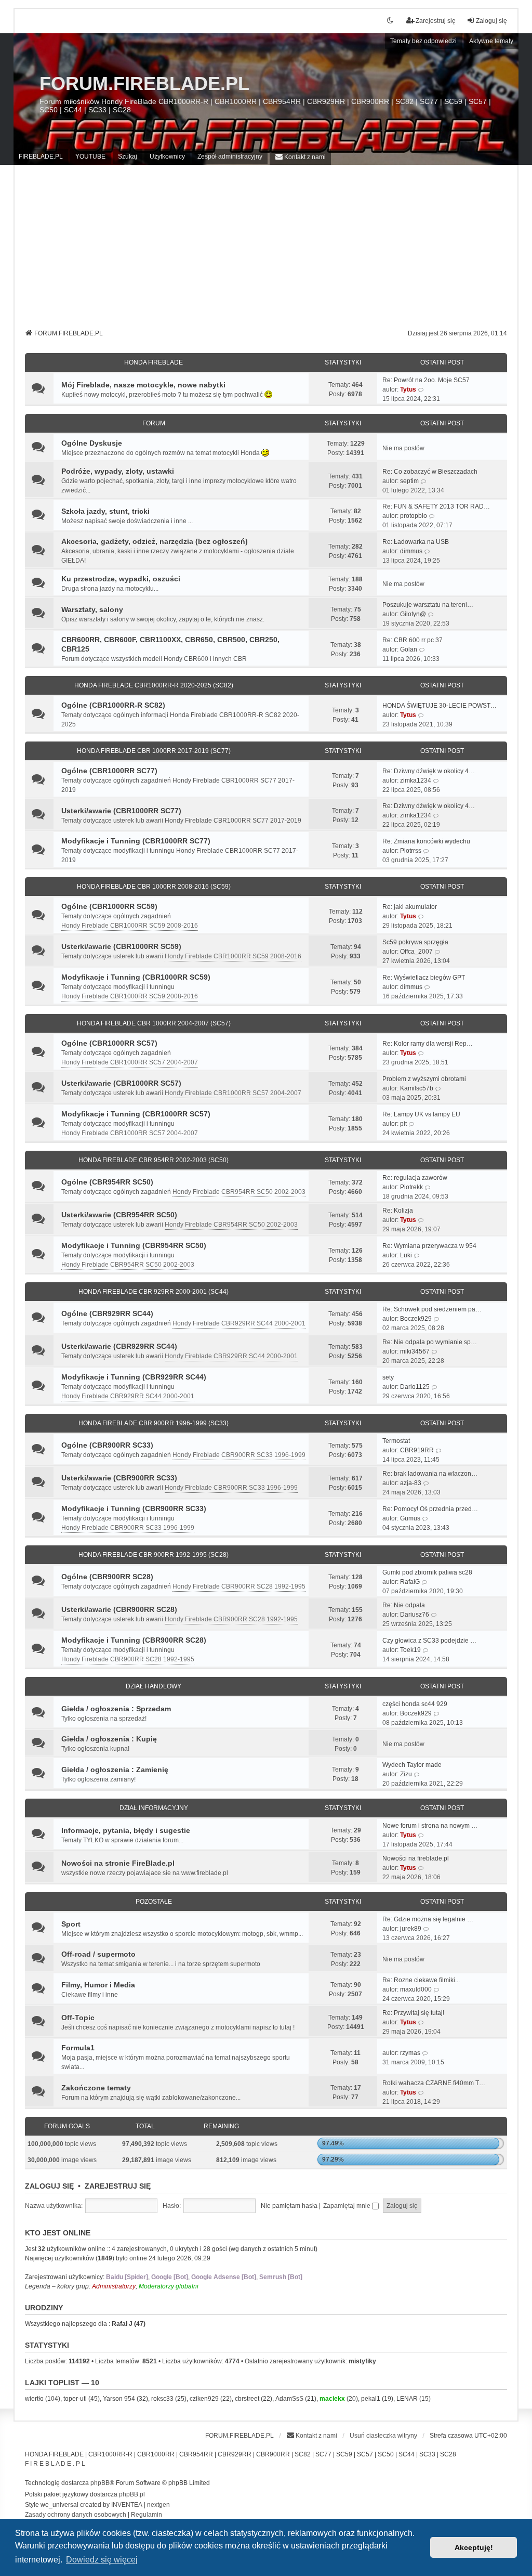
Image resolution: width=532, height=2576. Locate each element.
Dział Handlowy (154, 1686)
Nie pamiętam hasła (289, 2206)
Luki (406, 1255)
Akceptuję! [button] (474, 2547)
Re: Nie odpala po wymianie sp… (430, 1342)
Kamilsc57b (417, 1088)
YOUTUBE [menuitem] (90, 157)
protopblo (414, 516)
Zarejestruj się (118, 2186)
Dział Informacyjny (154, 1808)
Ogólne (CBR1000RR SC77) (109, 771)
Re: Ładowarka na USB (416, 542)
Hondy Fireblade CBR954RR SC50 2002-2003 (239, 1192)
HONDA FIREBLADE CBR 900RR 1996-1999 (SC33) (154, 1423)
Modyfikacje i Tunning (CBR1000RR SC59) (136, 977)
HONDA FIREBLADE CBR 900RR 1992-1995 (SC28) (154, 1555)
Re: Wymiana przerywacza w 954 (429, 1246)
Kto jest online (58, 2233)
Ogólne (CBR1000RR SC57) (109, 1043)
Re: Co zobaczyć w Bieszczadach (430, 472)
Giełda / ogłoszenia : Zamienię (115, 1770)
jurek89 (411, 1929)
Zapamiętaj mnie (348, 2206)
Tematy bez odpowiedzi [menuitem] (423, 41)
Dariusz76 (415, 1615)
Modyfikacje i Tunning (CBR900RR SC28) (134, 1640)
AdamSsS (289, 2399)
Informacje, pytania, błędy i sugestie (126, 1830)
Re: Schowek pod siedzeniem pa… (432, 1309)
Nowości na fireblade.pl (416, 1858)
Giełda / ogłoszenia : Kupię (109, 1739)
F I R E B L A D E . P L (55, 2464)
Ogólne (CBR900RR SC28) (107, 1577)
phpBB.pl (132, 2494)
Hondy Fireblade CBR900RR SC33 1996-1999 (239, 1455)
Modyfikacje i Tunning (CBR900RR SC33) (134, 1508)
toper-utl (75, 2399)
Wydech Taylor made (412, 1765)
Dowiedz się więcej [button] (102, 2560)
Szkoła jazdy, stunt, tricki (105, 511)
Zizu (406, 1774)
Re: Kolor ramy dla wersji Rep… (428, 1044)
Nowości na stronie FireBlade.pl (118, 1863)
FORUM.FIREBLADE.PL (144, 83)
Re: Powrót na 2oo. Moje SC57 (426, 380)
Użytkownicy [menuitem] (167, 157)
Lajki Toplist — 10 (62, 2383)
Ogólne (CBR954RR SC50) (107, 1182)
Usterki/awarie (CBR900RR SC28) (119, 1609)
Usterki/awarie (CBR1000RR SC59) (121, 946)
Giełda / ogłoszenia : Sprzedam (116, 1709)
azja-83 (411, 1483)
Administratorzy (114, 2286)
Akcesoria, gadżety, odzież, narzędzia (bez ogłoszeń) (155, 541)
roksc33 (162, 2399)
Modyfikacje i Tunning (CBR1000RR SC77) (136, 841)
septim (409, 481)
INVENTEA (127, 2505)
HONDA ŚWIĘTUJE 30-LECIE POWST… (440, 706)
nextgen (158, 2505)
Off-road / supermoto (98, 1954)
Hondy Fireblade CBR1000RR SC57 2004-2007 (130, 1062)
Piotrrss (411, 851)
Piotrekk (411, 1187)
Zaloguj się (49, 2186)
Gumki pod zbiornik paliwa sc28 (427, 1572)
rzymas (410, 2053)
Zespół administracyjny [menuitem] (230, 157)
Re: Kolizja (398, 1211)
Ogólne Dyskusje (92, 443)
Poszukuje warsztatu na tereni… (428, 605)
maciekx (332, 2399)
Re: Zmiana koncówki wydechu (426, 841)
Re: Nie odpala (404, 1605)
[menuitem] (300, 157)
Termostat (396, 1441)
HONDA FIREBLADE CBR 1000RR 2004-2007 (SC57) (154, 1023)
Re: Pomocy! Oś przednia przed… (430, 1509)
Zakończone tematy (96, 2088)
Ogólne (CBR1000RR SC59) (109, 906)
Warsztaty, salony (92, 609)
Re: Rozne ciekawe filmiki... (421, 1980)
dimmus (411, 551)
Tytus (408, 389)
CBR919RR (417, 1450)
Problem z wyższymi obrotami (424, 1079)
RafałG (410, 1582)
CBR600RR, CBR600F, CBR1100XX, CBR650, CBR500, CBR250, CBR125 (170, 644)
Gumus (410, 1518)
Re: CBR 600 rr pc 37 (413, 640)
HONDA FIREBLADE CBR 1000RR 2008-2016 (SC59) (154, 887)
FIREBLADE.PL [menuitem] (41, 157)
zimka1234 (416, 780)
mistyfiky (362, 2361)
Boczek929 (416, 1319)
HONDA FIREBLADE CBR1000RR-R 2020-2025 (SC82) (154, 685)
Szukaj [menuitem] (128, 157)
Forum (154, 423)
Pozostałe (154, 1902)
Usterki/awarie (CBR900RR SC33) (119, 1478)
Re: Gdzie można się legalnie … (428, 1919)
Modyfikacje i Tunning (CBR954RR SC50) (134, 1245)
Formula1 (78, 2048)
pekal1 (371, 2399)
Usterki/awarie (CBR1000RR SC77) (121, 811)
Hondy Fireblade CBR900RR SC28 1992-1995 (239, 1586)
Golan (409, 649)
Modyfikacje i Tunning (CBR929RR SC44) (134, 1377)
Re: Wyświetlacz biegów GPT (424, 978)
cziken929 (204, 2399)
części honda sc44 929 (415, 1704)
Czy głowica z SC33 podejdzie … (429, 1641)
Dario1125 (415, 1387)
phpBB (100, 2483)
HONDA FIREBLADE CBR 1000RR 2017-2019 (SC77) (154, 751)
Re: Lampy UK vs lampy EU (421, 1114)
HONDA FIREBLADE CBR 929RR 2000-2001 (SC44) (154, 1292)
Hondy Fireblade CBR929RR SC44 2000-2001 (239, 1323)
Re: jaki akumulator (410, 907)
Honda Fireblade (154, 362)
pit (403, 1124)
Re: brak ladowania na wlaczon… (430, 1474)
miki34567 (415, 1351)
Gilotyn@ (413, 614)
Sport (71, 1924)
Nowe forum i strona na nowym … (430, 1826)
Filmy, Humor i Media (98, 1985)
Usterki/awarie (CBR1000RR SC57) (121, 1083)
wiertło (34, 2399)
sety (388, 1377)
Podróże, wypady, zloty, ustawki (118, 471)
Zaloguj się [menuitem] (491, 21)
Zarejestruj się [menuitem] (436, 21)
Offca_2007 (416, 952)
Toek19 (410, 1650)
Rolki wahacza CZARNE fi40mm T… (434, 2083)
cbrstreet (247, 2399)
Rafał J (122, 2324)
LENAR (407, 2399)
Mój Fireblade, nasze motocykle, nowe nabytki (143, 385)
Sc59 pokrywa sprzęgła (415, 942)
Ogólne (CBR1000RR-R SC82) (113, 705)
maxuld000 (416, 1989)
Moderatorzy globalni (169, 2286)
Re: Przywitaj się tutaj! (413, 2013)
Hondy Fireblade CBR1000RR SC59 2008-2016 (130, 926)
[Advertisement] (266, 251)
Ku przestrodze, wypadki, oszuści (121, 579)
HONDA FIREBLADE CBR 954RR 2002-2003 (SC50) (154, 1160)
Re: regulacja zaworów (415, 1178)
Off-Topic (78, 2018)
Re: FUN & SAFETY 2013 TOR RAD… (436, 506)
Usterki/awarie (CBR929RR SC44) (119, 1346)
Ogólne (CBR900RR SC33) (107, 1445)
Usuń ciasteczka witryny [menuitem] (383, 2436)
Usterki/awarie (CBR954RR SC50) (119, 1215)
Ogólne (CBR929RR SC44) (107, 1313)
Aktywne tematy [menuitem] (491, 41)
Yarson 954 (119, 2399)
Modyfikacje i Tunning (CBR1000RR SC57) (136, 1114)
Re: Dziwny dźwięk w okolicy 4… (429, 771)
